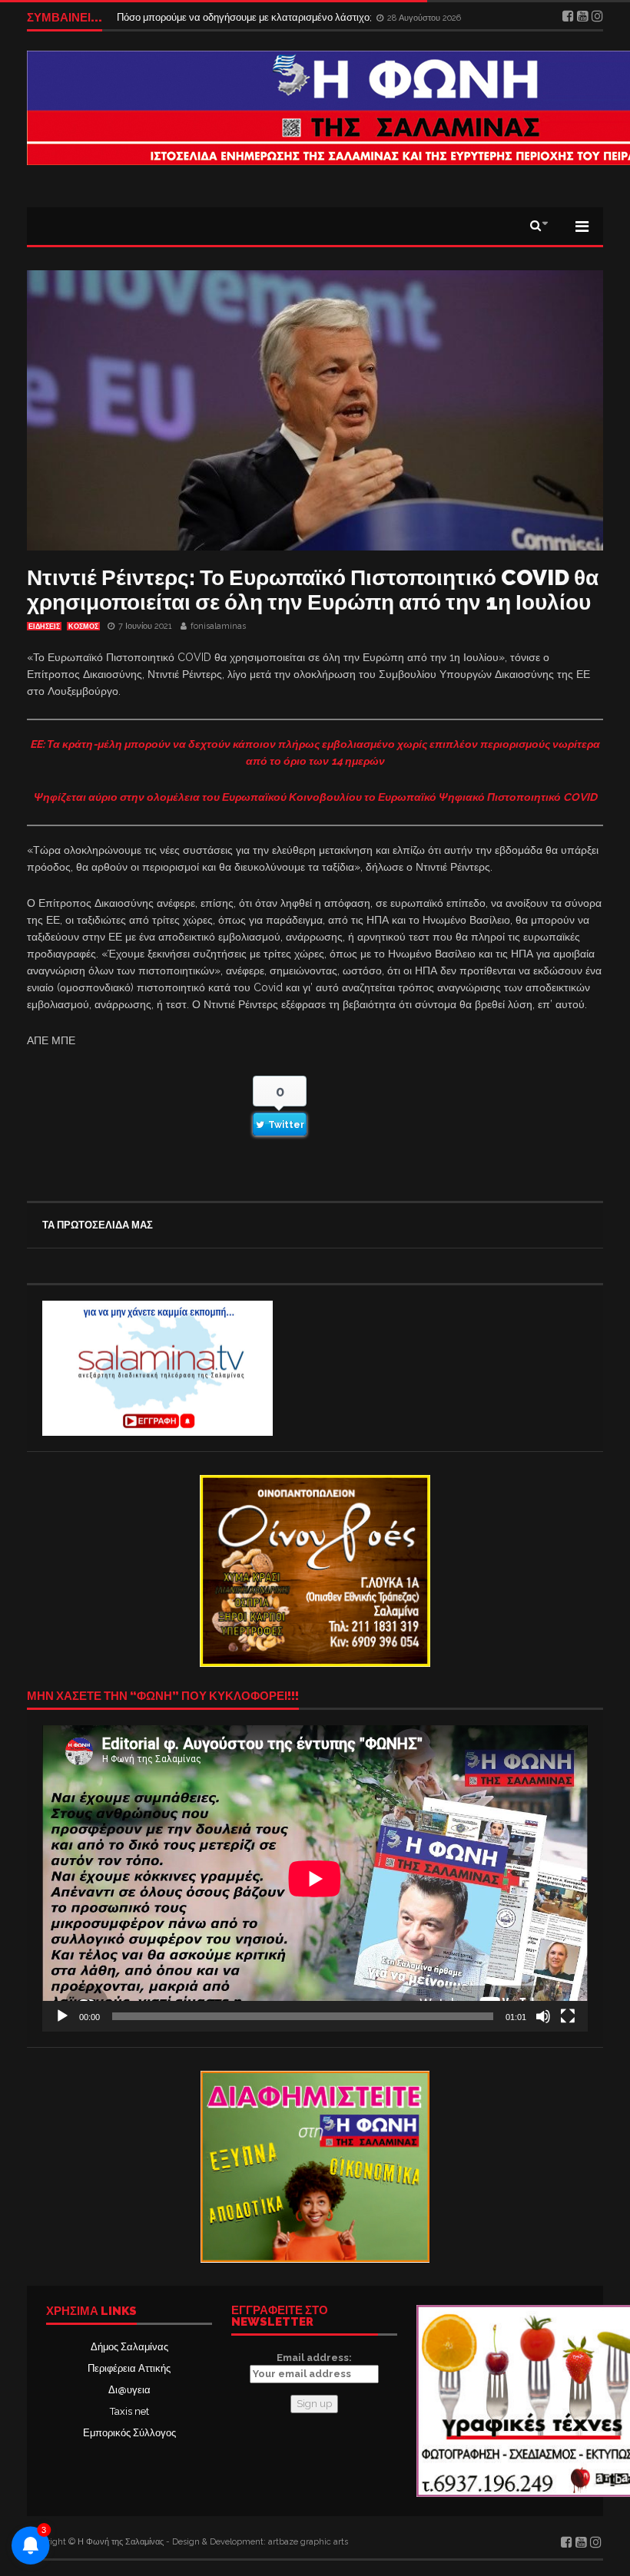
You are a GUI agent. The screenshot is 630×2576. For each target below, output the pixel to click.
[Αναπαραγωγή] (62, 2016)
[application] (315, 1878)
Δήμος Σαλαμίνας (129, 2347)
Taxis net (129, 2411)
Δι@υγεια (129, 2390)
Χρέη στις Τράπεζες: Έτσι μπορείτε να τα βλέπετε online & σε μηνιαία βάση (283, 17)
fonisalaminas (218, 626)
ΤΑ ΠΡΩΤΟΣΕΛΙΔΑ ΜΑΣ (98, 1225)
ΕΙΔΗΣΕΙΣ (44, 627)
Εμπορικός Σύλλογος (129, 2433)
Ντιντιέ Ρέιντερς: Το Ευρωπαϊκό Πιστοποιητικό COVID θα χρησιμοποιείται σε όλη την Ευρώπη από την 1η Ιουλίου (313, 590)
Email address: (314, 2358)
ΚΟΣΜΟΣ (83, 627)
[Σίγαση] (543, 2016)
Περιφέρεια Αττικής (129, 2368)
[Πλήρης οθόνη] (568, 2016)
